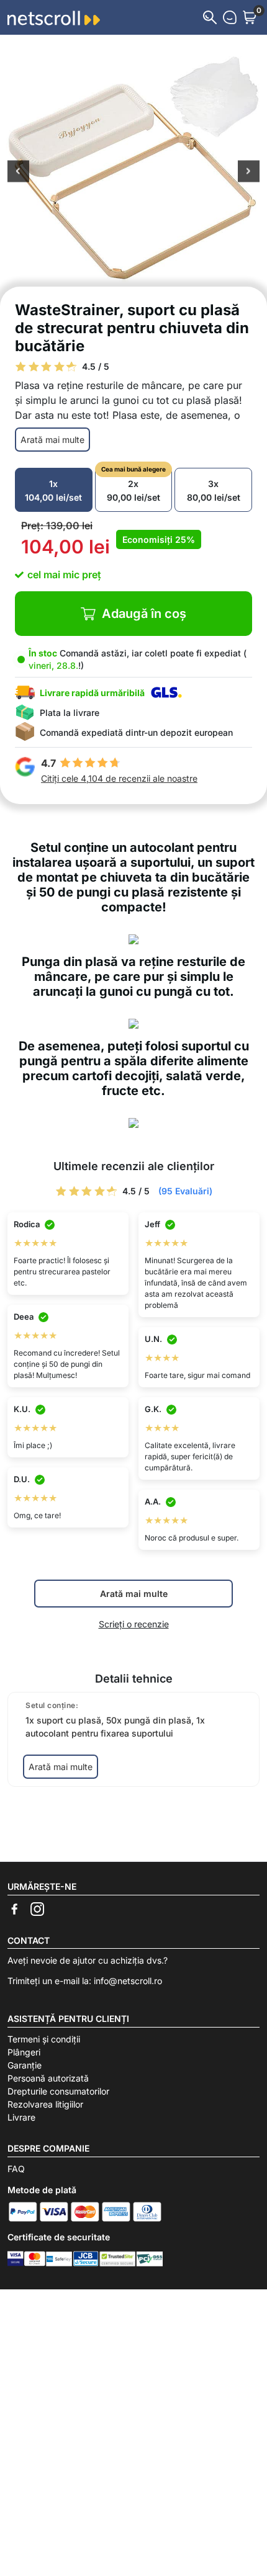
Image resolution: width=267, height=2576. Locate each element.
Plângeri (24, 2052)
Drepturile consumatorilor (58, 2091)
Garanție (25, 2065)
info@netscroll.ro (128, 1981)
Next (249, 172)
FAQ (16, 2169)
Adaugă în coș (144, 614)
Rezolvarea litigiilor (45, 2104)
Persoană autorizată (48, 2078)
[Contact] (230, 17)
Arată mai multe (52, 440)
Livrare (21, 2117)
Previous (18, 172)
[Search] (210, 17)
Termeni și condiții (44, 2039)
